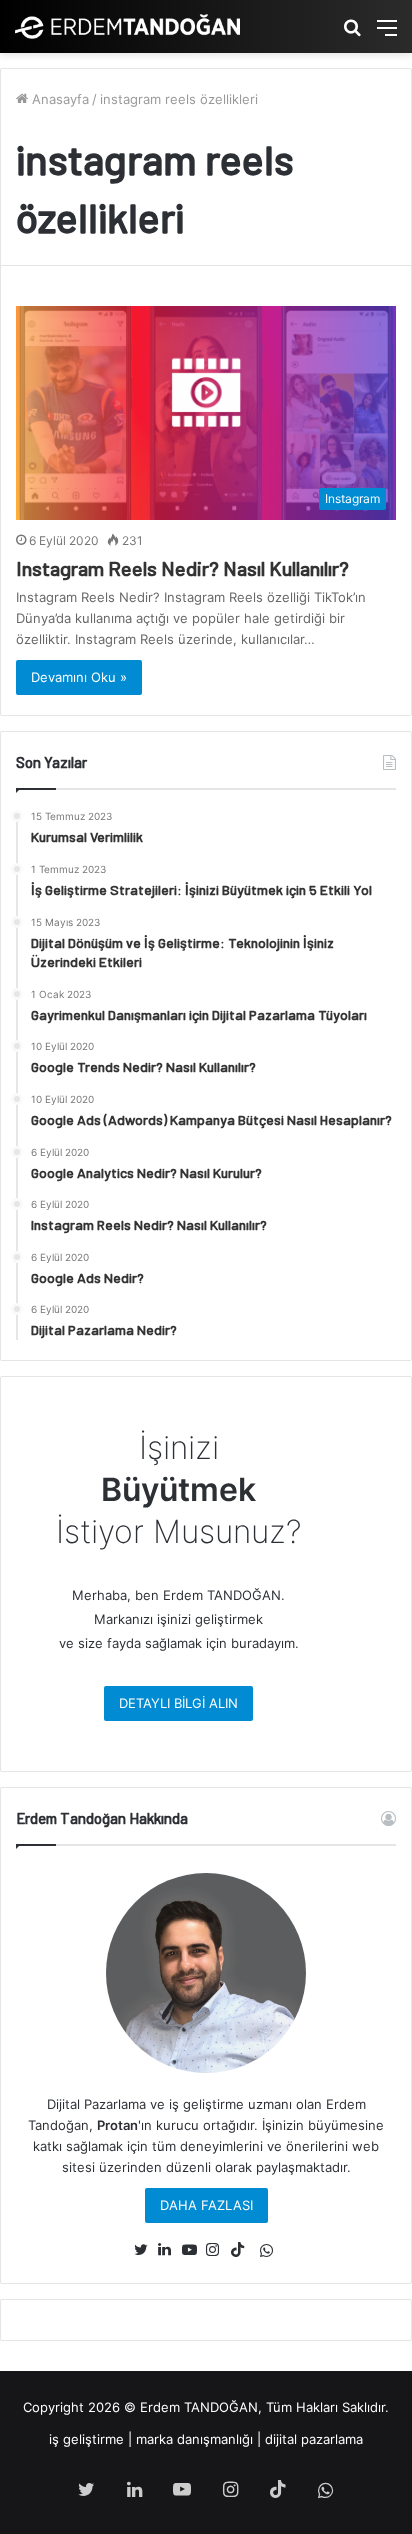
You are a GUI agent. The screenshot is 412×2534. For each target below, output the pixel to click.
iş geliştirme (86, 2439)
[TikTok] (242, 2250)
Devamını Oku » (79, 677)
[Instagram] (218, 2250)
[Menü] (387, 34)
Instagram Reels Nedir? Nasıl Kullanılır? (182, 568)
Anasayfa (58, 99)
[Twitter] (146, 2250)
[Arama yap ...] (352, 34)
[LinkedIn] (170, 2250)
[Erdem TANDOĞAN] (127, 26)
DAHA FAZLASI (206, 2205)
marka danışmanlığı (194, 2439)
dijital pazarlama (314, 2439)
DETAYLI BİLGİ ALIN (178, 1703)
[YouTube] (194, 2250)
